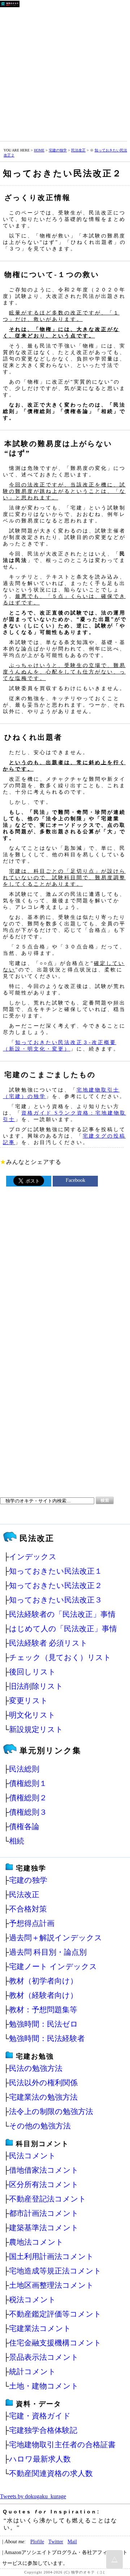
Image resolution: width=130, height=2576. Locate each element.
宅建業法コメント (40, 2328)
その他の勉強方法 (40, 2126)
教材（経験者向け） (43, 1995)
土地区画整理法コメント (51, 2285)
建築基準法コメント (44, 2228)
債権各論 (24, 1826)
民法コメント (32, 2156)
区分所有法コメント (44, 2184)
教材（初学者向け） (43, 1981)
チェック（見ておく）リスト (60, 1657)
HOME (39, 150)
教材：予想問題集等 (43, 2010)
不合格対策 (28, 1909)
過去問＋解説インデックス (56, 1938)
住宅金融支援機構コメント (55, 2343)
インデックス (33, 1557)
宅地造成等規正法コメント (55, 2271)
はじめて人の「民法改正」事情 (63, 1629)
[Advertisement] (65, 73)
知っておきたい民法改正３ (56, 1600)
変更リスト (29, 1700)
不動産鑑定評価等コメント (55, 2314)
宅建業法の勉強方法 (43, 2097)
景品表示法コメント (44, 2357)
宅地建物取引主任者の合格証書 (62, 2445)
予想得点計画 (32, 1923)
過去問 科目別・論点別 (48, 1952)
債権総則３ (28, 1812)
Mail (72, 2541)
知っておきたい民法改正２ (56, 1585)
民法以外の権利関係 (43, 2083)
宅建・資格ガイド (40, 2416)
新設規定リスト (36, 1729)
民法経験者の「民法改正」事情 (62, 1614)
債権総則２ (28, 1798)
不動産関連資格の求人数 (51, 2473)
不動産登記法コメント (48, 2199)
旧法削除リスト (36, 1686)
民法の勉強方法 (36, 2068)
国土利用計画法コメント (51, 2256)
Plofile (37, 2541)
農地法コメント (36, 2242)
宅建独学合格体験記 (43, 2430)
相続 (17, 1841)
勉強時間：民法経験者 (47, 2038)
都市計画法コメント (44, 2213)
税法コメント (32, 2300)
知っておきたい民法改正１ (56, 1571)
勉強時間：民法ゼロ (44, 2024)
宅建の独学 (58, 150)
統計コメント (32, 2371)
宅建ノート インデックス (53, 1966)
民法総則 (24, 1769)
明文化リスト (32, 1715)
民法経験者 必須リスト (48, 1643)
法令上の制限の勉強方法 (51, 2111)
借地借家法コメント (44, 2170)
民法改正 (78, 150)
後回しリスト (32, 1672)
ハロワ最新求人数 (40, 2459)
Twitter (56, 2541)
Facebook (75, 1180)
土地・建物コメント (44, 2386)
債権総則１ (28, 1783)
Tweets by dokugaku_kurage (33, 2496)
